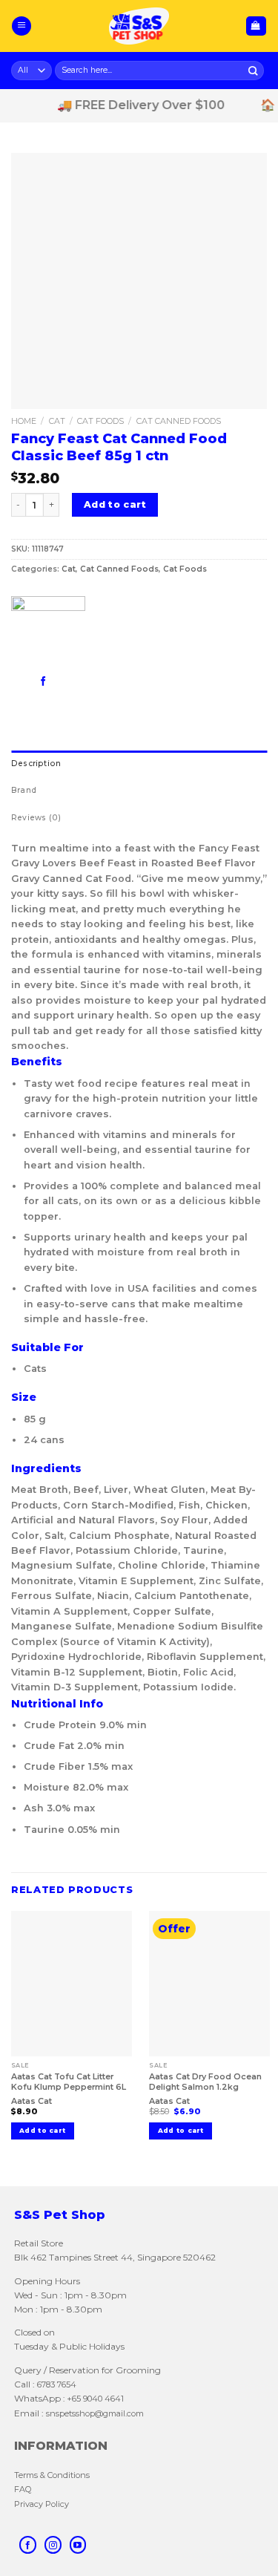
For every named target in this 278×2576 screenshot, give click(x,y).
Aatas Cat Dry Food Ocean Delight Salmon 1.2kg (205, 2082)
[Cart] (256, 26)
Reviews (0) (36, 818)
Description (36, 764)
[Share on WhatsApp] (21, 680)
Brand (24, 790)
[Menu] (21, 26)
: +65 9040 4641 (93, 2399)
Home (24, 421)
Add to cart (115, 504)
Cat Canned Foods (179, 421)
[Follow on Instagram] (53, 2545)
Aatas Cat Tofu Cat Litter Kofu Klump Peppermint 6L (69, 2082)
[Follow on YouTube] (78, 2545)
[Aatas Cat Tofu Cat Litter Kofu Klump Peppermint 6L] (72, 1983)
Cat (57, 421)
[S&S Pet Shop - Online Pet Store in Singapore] (139, 26)
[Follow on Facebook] (28, 2545)
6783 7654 (57, 2384)
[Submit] (254, 70)
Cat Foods (100, 421)
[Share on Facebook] (43, 680)
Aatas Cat (32, 2101)
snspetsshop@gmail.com (94, 2413)
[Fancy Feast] (48, 633)
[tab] (139, 764)
